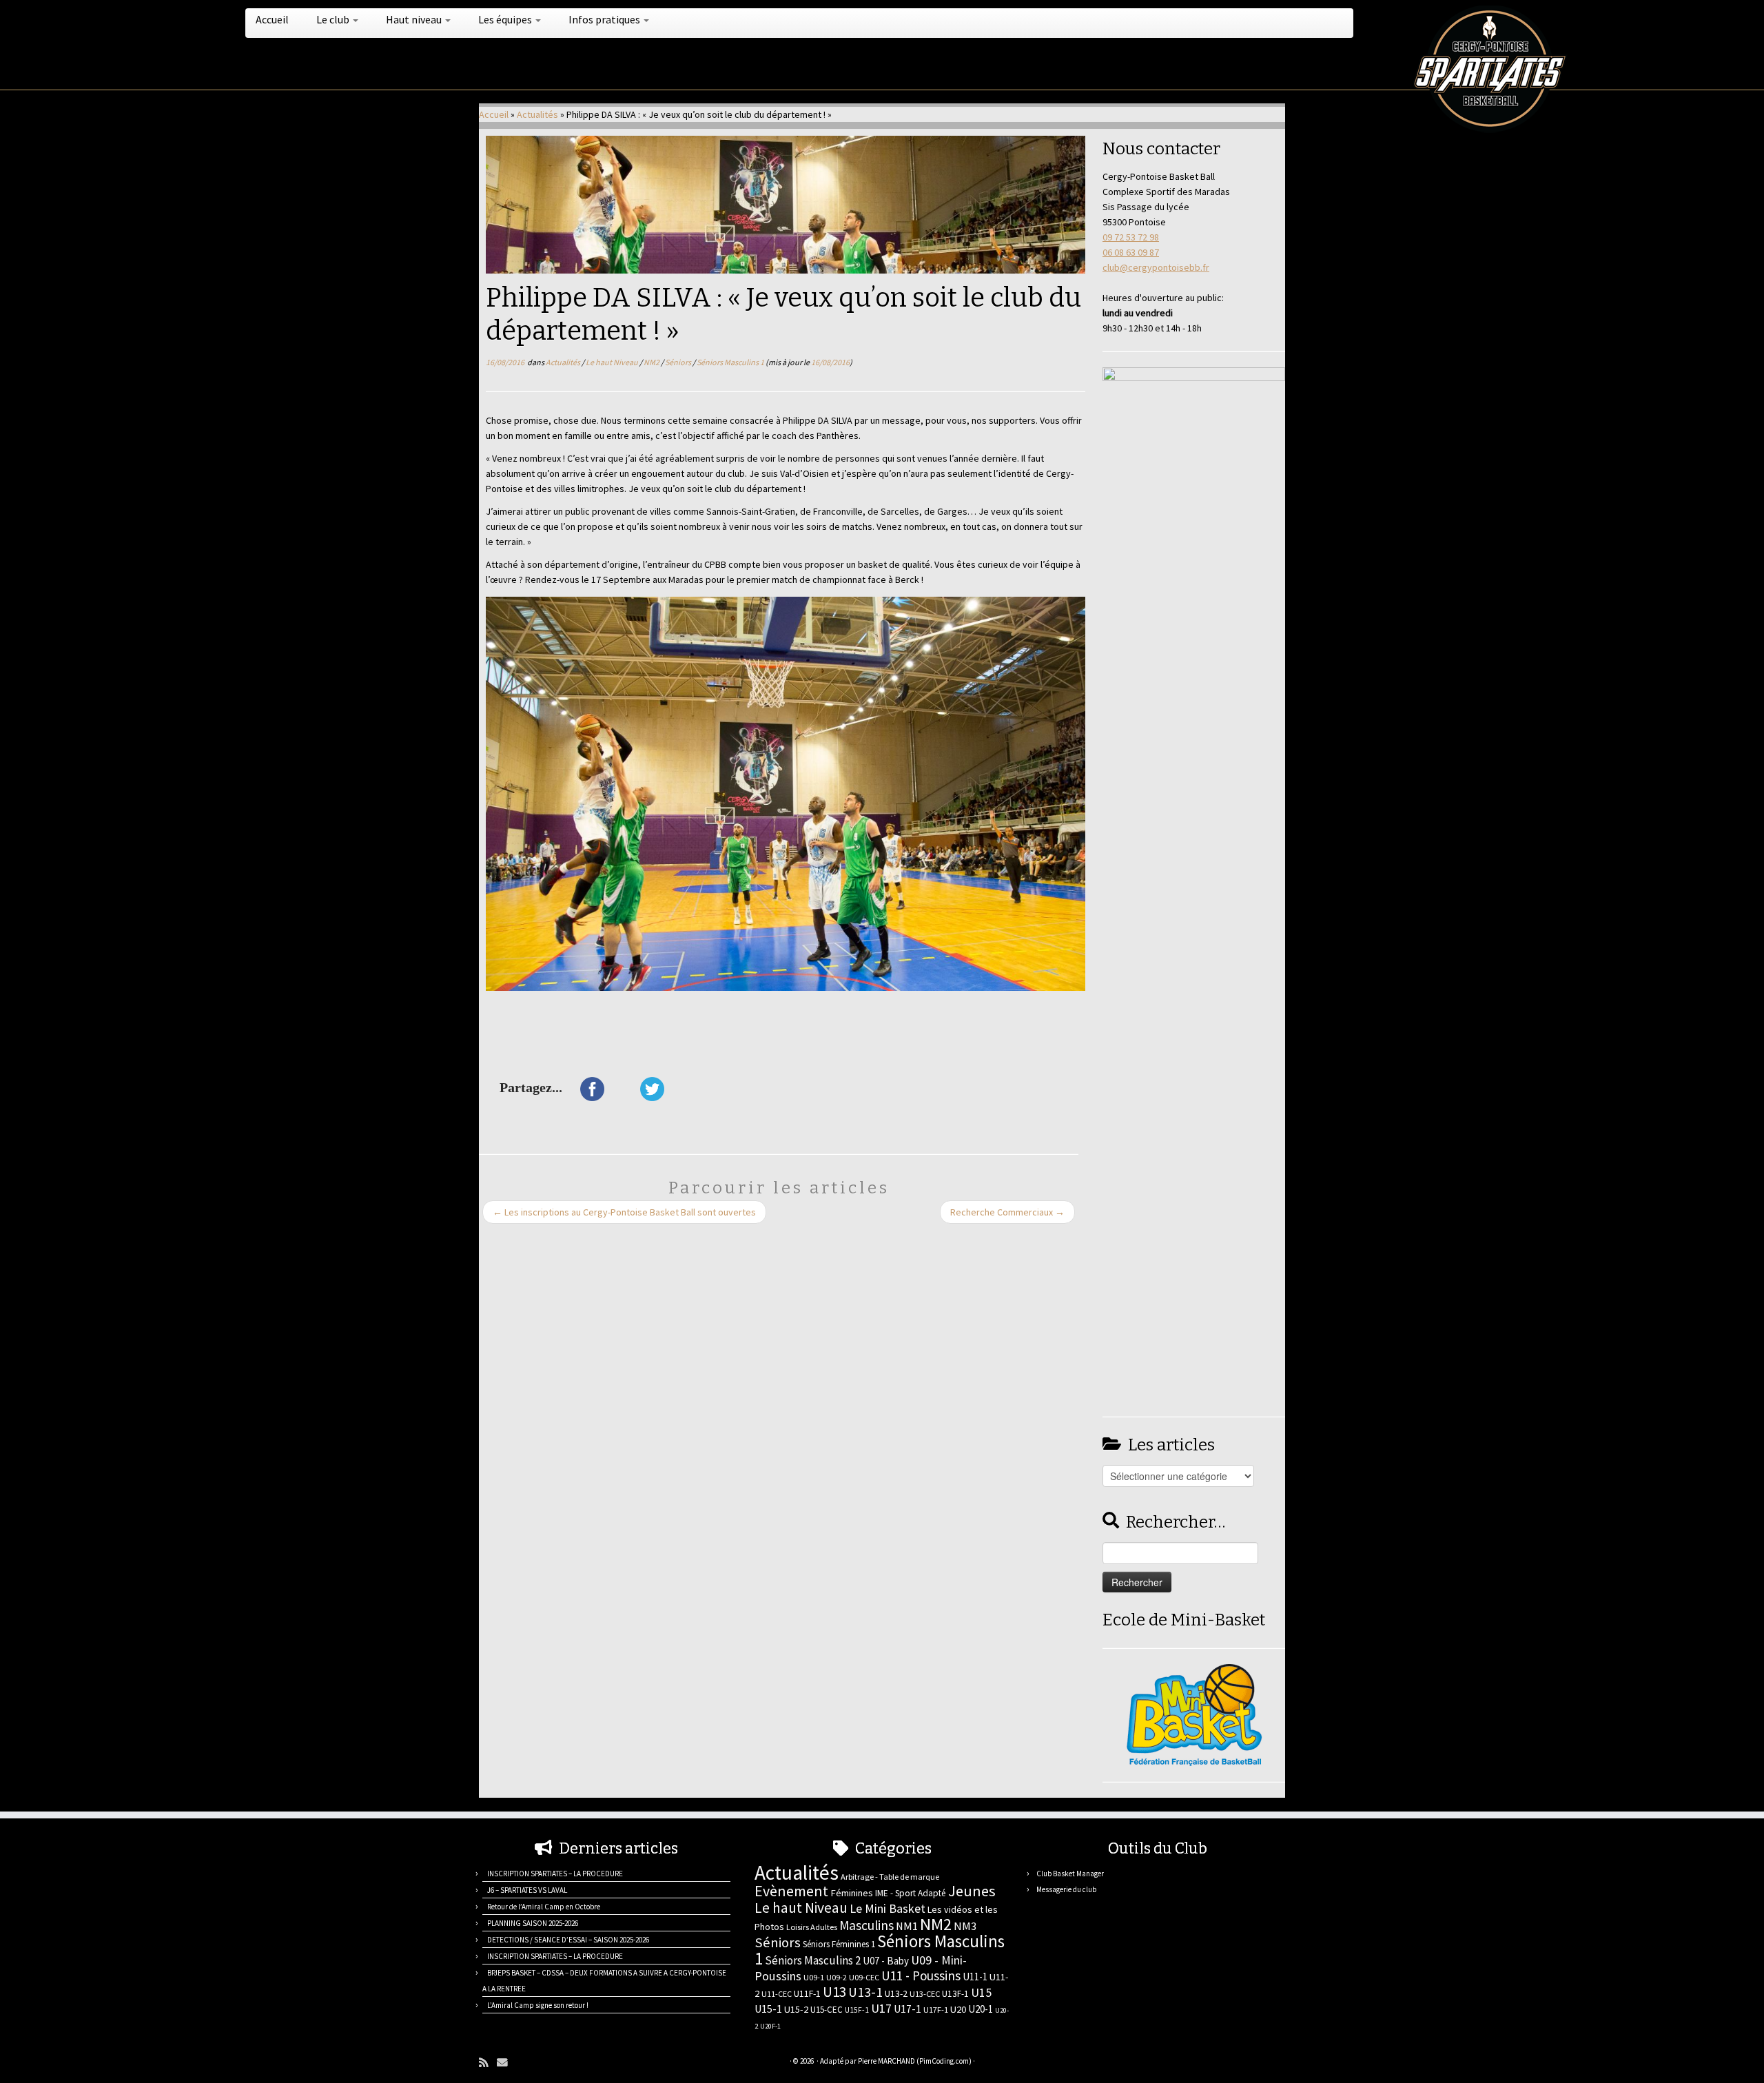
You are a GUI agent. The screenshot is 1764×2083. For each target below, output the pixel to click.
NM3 (965, 1926)
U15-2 (796, 2009)
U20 (958, 2009)
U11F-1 (807, 1993)
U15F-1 (857, 2010)
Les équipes (506, 19)
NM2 (652, 362)
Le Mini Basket (888, 1908)
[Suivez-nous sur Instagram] (559, 2063)
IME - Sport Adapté (911, 1893)
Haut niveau (415, 19)
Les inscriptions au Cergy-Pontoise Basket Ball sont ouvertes (624, 1212)
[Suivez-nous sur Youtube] (576, 2063)
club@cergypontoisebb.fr (1156, 267)
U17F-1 (936, 2010)
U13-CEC (925, 1994)
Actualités (537, 114)
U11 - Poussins (921, 1976)
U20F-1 (770, 2026)
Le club (334, 19)
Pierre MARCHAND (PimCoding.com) (915, 2061)
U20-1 (981, 2009)
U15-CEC (827, 2010)
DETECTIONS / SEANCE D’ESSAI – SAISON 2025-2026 (568, 1940)
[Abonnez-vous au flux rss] (488, 2063)
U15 (981, 1993)
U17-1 (907, 2009)
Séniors (679, 362)
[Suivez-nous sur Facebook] (542, 2063)
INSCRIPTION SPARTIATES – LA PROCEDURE (555, 1874)
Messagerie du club (1066, 1889)
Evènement (791, 1891)
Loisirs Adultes (812, 1927)
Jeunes (972, 1891)
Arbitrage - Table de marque (890, 1877)
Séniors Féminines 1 (839, 1944)
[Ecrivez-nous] (506, 2063)
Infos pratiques (605, 19)
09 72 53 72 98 (1131, 237)
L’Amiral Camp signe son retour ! (538, 2005)
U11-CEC (777, 1994)
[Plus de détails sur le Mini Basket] (1194, 1714)
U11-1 (975, 1977)
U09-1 (814, 1977)
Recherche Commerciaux (1007, 1212)
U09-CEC (864, 1977)
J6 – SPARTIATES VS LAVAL (527, 1890)
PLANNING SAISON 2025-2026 (533, 1923)
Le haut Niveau (613, 362)
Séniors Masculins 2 (813, 1960)
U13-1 (865, 1992)
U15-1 (768, 2009)
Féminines (852, 1893)
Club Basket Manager (1070, 1874)
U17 (881, 2008)
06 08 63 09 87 (1131, 252)
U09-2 (837, 1977)
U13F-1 (955, 1994)
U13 (834, 1992)
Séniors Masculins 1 (731, 362)
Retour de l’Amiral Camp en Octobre (544, 1907)
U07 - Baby (886, 1961)
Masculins (866, 1925)
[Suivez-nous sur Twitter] (525, 2063)
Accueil (272, 19)
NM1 (907, 1926)
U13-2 (896, 1993)
